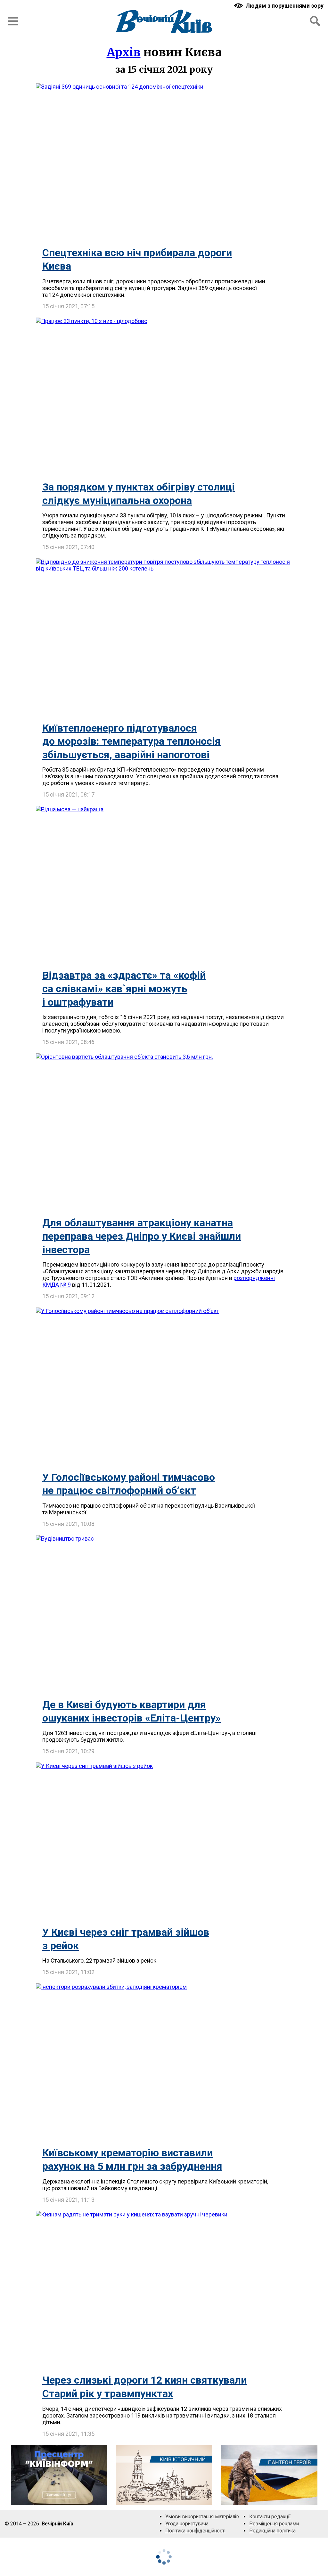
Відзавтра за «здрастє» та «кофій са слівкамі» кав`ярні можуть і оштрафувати (124, 988)
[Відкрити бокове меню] (13, 21)
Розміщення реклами (274, 2524)
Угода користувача (187, 2524)
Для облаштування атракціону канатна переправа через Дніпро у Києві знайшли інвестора (142, 1236)
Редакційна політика (272, 2531)
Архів (124, 52)
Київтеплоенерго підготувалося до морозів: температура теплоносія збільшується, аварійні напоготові (131, 741)
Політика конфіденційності (195, 2531)
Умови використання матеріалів (202, 2517)
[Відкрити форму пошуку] (315, 21)
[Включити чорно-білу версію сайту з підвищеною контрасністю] (279, 6)
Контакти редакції (270, 2517)
